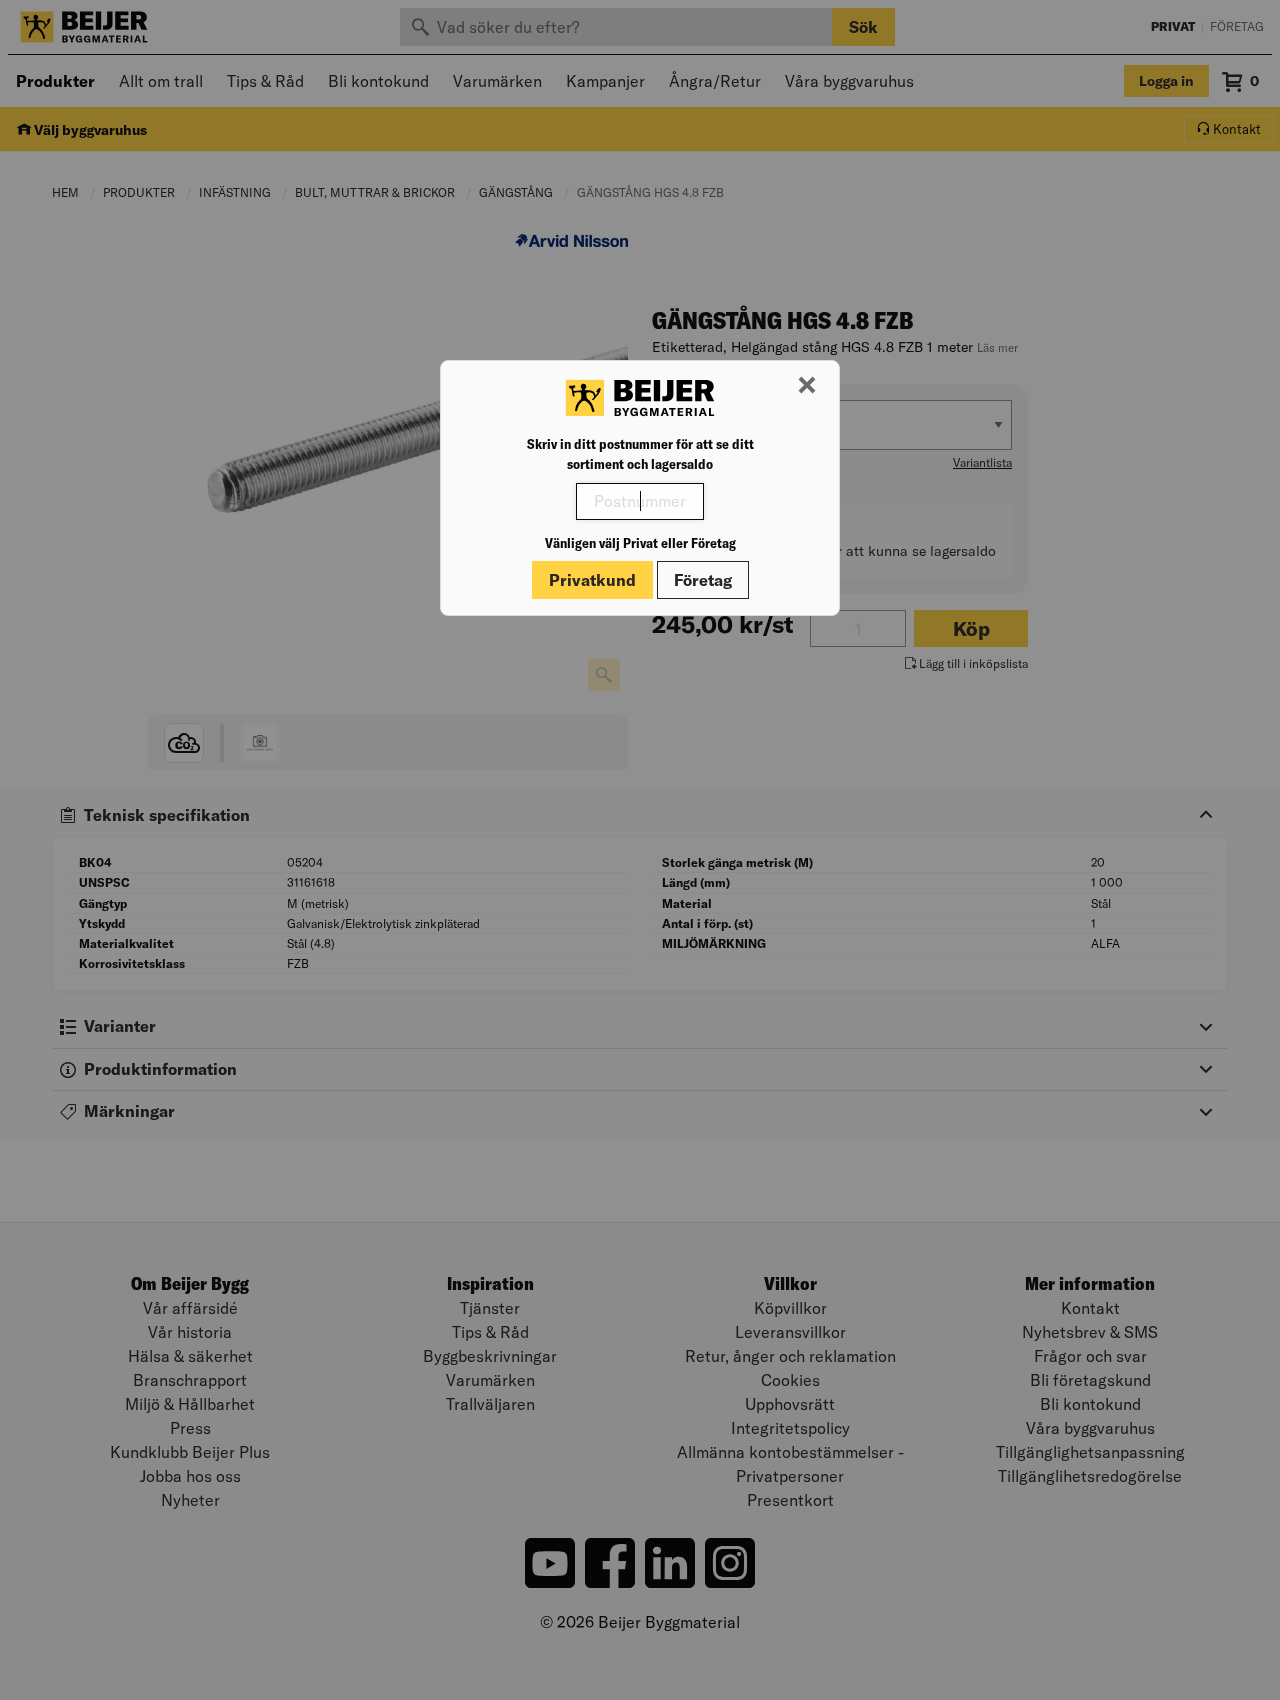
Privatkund (592, 580)
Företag (703, 580)
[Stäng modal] (807, 386)
